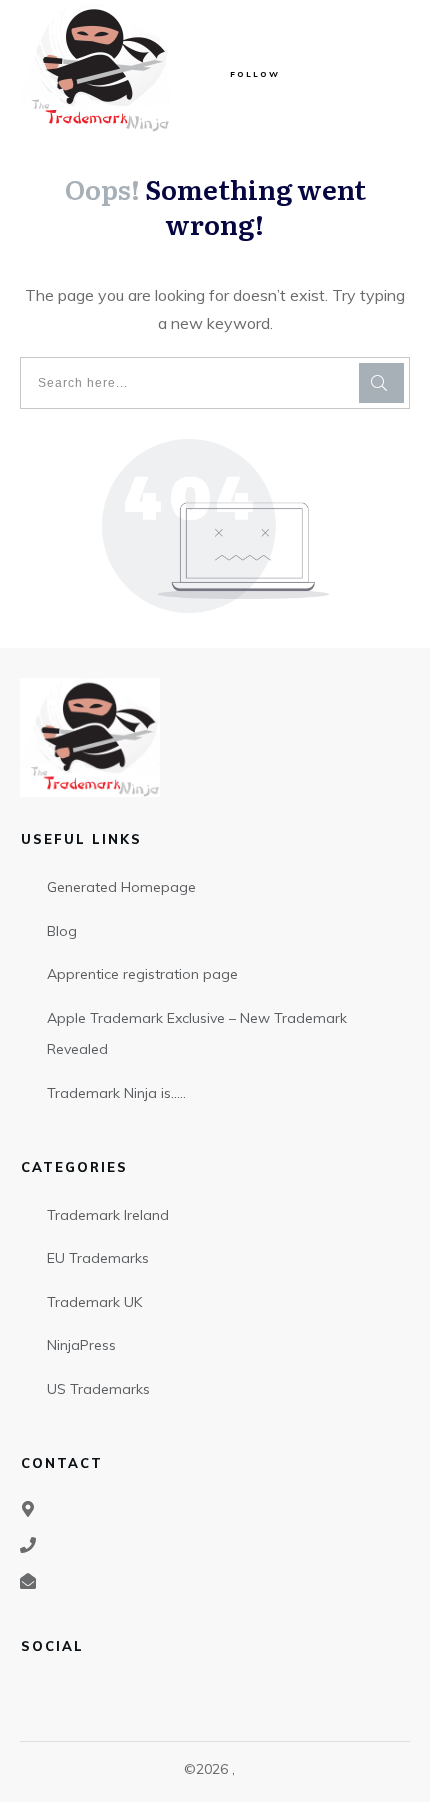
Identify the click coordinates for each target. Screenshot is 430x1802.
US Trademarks (98, 1389)
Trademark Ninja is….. (116, 1093)
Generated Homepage (121, 887)
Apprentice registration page (142, 974)
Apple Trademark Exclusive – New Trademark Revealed (197, 1034)
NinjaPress (81, 1345)
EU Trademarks (98, 1258)
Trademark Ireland (108, 1215)
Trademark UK (94, 1302)
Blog (62, 931)
